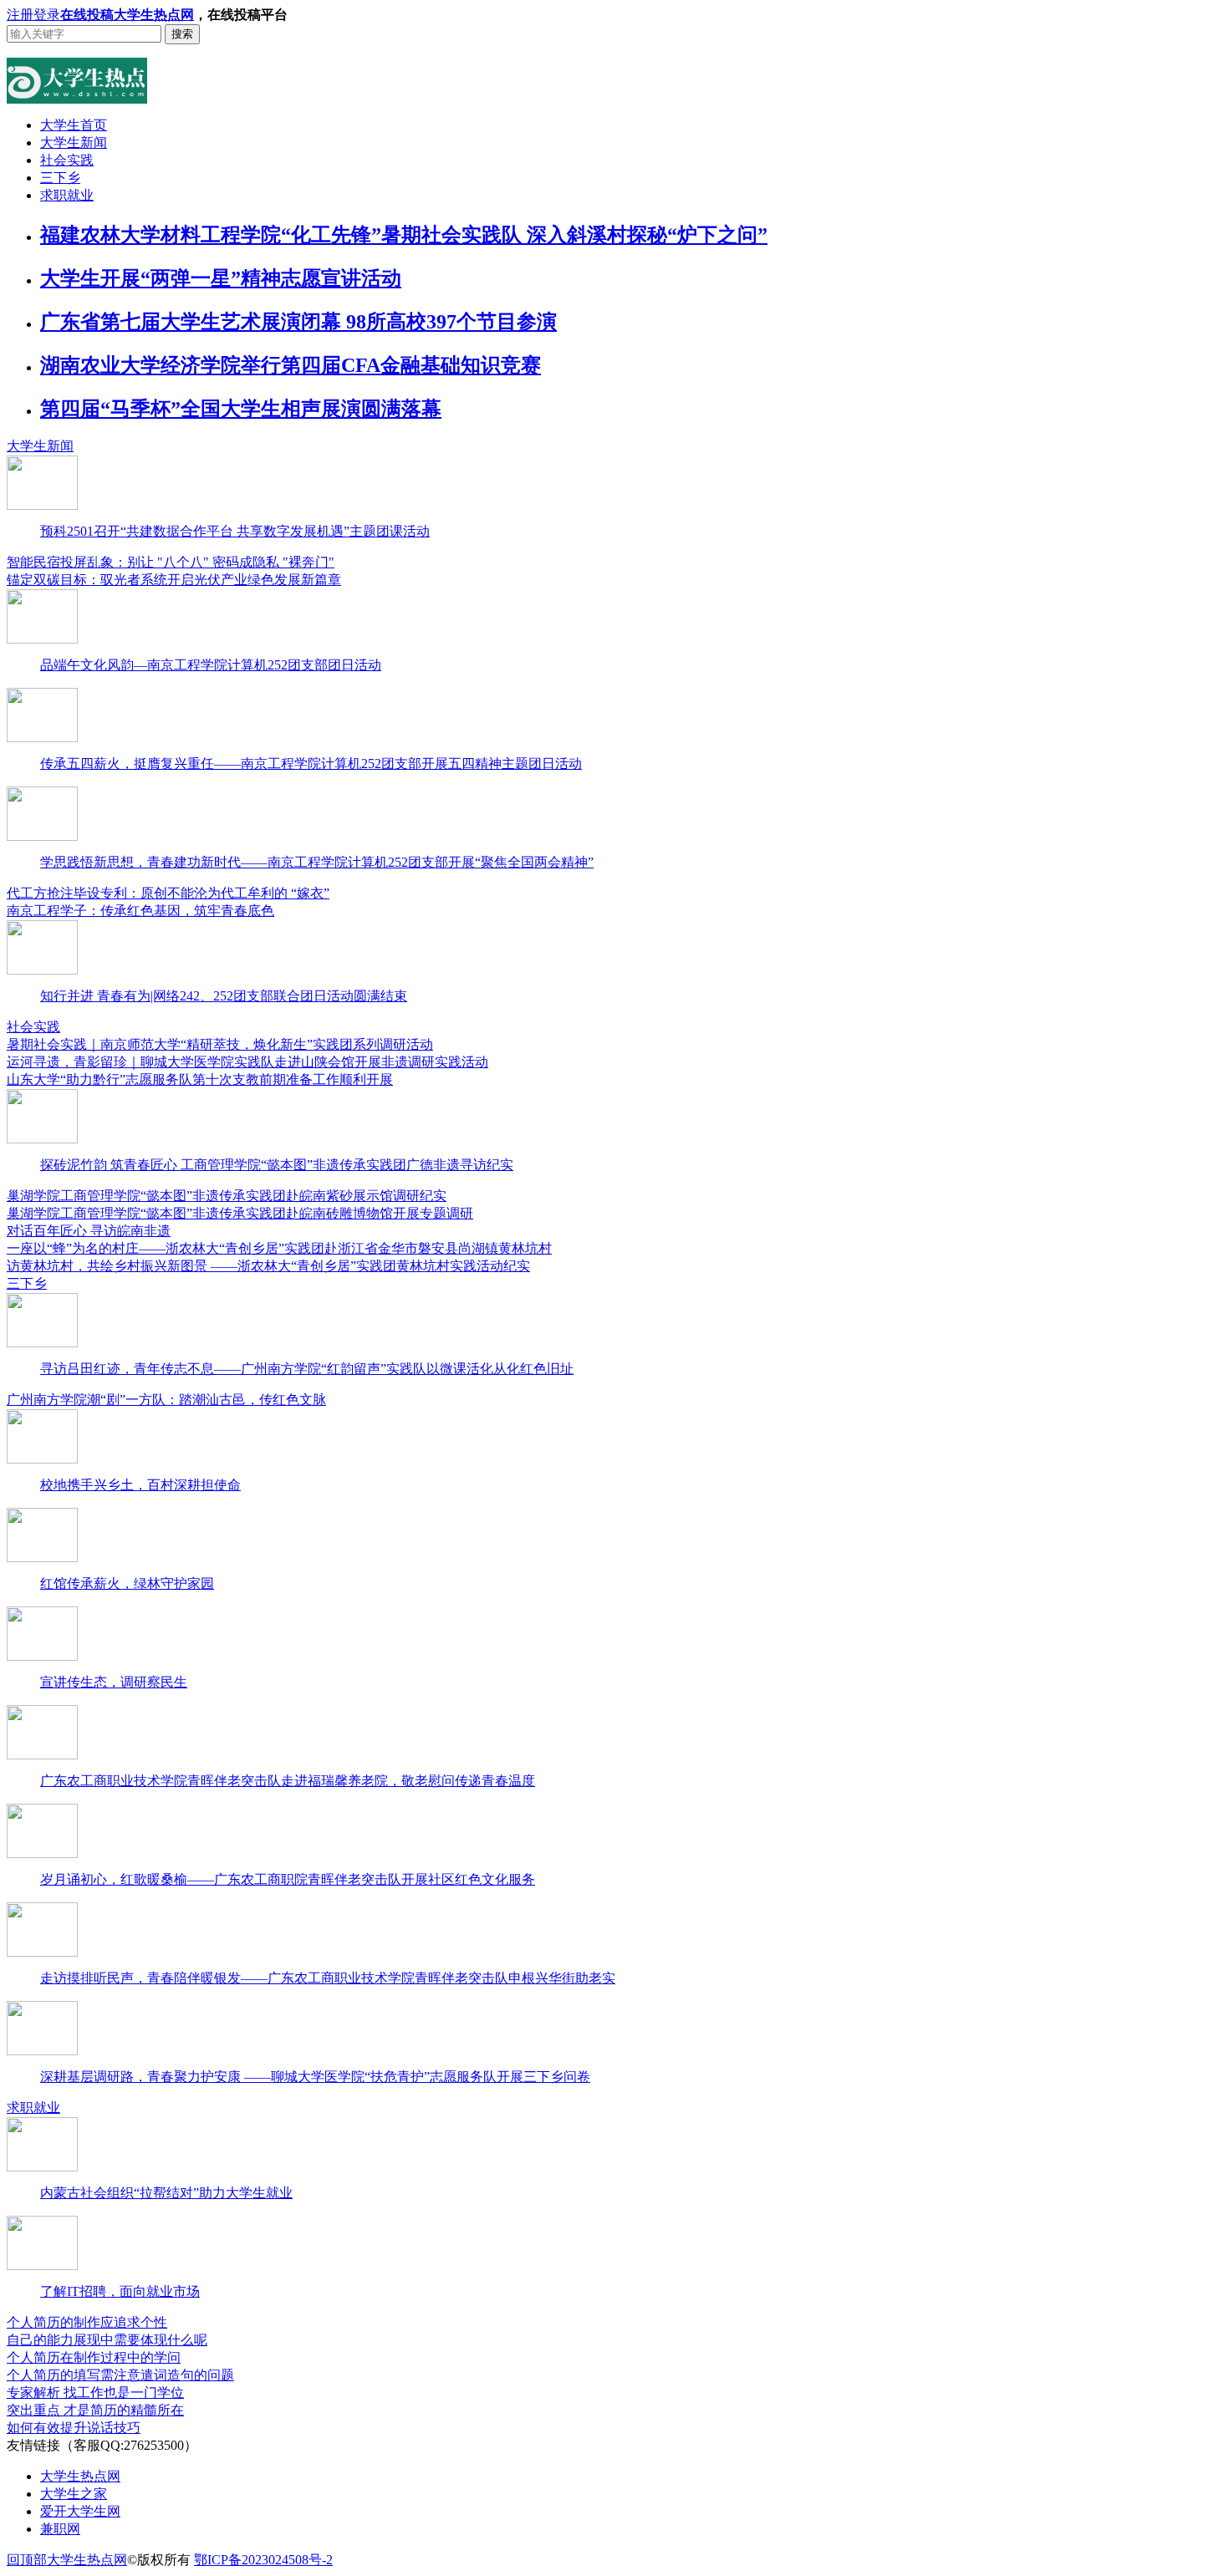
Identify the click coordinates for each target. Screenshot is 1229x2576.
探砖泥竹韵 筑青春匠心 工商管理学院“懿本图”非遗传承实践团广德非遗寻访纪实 (277, 1165)
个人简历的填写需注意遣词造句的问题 (120, 2375)
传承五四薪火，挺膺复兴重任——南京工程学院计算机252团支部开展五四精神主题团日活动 (311, 764)
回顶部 (27, 2560)
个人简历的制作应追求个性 (87, 2322)
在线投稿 (87, 15)
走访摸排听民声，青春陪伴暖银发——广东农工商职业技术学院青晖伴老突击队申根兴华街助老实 (328, 1978)
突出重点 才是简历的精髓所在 (95, 2410)
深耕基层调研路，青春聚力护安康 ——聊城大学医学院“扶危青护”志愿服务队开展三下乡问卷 (315, 2077)
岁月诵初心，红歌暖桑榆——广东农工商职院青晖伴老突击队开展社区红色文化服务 (288, 1879)
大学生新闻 (74, 143)
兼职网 (60, 2529)
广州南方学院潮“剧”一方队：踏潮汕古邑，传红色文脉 (166, 1400)
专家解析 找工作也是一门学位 (95, 2393)
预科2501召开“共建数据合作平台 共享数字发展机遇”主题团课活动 (235, 531)
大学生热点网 (154, 15)
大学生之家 (74, 2494)
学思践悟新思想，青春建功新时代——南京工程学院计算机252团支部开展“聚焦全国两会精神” (317, 862)
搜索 (182, 34)
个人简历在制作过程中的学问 (94, 2357)
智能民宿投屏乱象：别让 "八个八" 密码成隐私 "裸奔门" (171, 562)
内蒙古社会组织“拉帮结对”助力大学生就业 (166, 2193)
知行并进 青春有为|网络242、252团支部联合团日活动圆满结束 (224, 996)
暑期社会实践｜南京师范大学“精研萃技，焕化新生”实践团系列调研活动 (220, 1044)
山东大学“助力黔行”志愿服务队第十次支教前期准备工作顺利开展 (200, 1079)
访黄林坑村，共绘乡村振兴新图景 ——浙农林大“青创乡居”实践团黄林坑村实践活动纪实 (268, 1266)
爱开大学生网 (80, 2511)
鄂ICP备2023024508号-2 (263, 2560)
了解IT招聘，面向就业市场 (120, 2291)
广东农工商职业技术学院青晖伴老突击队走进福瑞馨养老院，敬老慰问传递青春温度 (288, 1781)
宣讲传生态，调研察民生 (114, 1682)
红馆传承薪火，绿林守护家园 (127, 1583)
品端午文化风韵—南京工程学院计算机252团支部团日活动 (211, 665)
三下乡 (60, 178)
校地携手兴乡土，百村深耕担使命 (140, 1485)
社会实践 (67, 160)
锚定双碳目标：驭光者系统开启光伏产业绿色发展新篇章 (174, 580)
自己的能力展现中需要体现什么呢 (107, 2340)
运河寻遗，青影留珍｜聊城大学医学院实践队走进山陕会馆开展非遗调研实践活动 (247, 1062)
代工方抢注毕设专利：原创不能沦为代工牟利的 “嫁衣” (168, 893)
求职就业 (67, 195)
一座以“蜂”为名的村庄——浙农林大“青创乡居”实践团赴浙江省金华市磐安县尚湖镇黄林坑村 (279, 1248)
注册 (20, 15)
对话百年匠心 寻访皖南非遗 (89, 1231)
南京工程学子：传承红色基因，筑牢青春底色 (140, 911)
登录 (47, 15)
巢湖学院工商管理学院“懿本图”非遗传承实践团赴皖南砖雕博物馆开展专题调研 (240, 1213)
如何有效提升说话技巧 (74, 2428)
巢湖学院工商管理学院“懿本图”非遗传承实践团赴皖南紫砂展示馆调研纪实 (227, 1196)
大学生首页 (74, 125)
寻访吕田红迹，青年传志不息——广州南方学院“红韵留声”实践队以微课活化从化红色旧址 (307, 1369)
